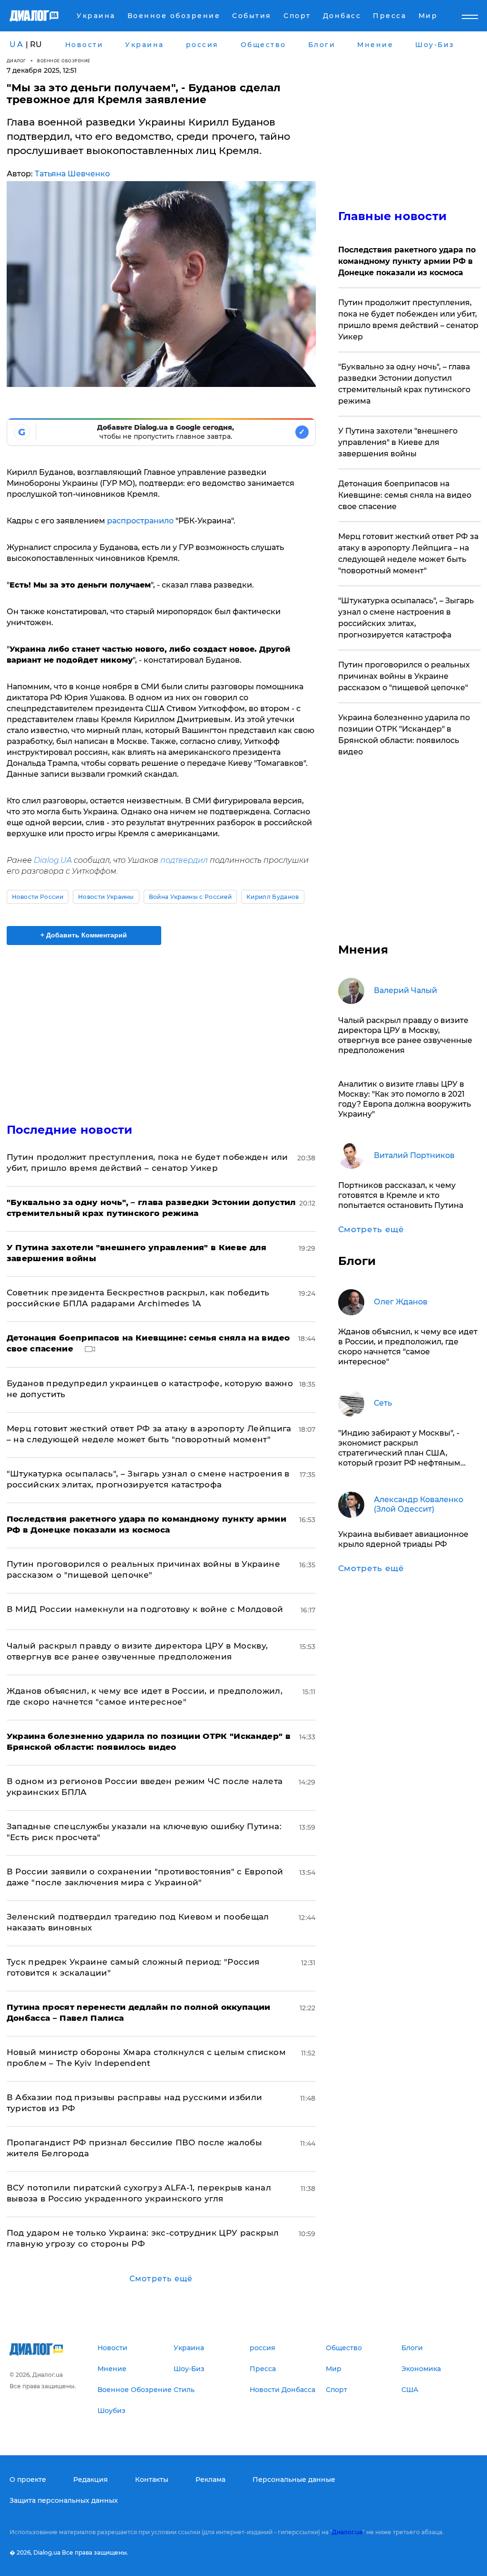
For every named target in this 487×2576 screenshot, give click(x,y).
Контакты (152, 2480)
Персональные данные (294, 2480)
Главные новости (393, 216)
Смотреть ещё (161, 2279)
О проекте (28, 2480)
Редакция (91, 2480)
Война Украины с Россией (190, 897)
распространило (140, 521)
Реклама (210, 2480)
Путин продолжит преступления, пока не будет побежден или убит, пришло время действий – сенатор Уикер (408, 320)
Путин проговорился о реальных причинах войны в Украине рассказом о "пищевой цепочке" (404, 676)
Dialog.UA (53, 860)
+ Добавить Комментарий (84, 935)
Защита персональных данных (64, 2500)
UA (17, 44)
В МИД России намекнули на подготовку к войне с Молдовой (145, 1609)
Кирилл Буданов (273, 897)
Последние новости (70, 1130)
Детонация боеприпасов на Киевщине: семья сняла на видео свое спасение (405, 495)
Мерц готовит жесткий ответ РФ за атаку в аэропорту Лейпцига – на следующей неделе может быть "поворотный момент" (408, 554)
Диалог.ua (347, 2532)
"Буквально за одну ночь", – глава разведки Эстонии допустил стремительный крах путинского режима (404, 384)
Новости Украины (106, 897)
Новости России (38, 897)
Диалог (16, 61)
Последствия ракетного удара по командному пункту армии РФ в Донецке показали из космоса (407, 261)
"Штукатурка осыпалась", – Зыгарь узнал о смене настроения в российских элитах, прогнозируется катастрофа (406, 618)
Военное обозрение (64, 61)
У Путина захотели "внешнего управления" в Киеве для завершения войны (398, 442)
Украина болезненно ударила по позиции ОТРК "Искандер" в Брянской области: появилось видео (404, 735)
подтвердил (184, 860)
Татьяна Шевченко (72, 174)
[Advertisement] (161, 1028)
